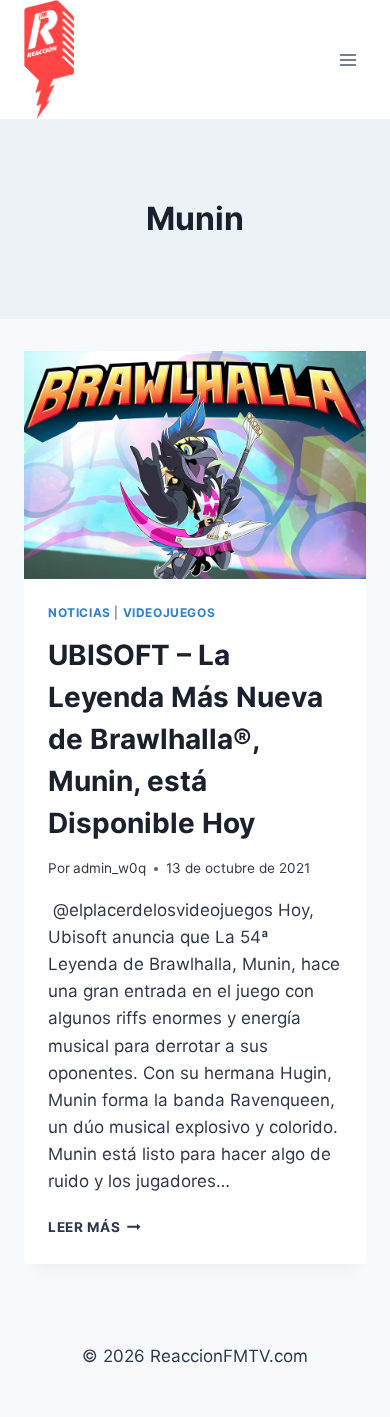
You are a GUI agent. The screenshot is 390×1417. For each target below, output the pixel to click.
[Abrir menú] (347, 59)
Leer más (94, 1227)
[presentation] (195, 465)
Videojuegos (169, 612)
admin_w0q (109, 868)
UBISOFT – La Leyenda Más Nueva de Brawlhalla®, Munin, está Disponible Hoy (185, 739)
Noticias (79, 612)
